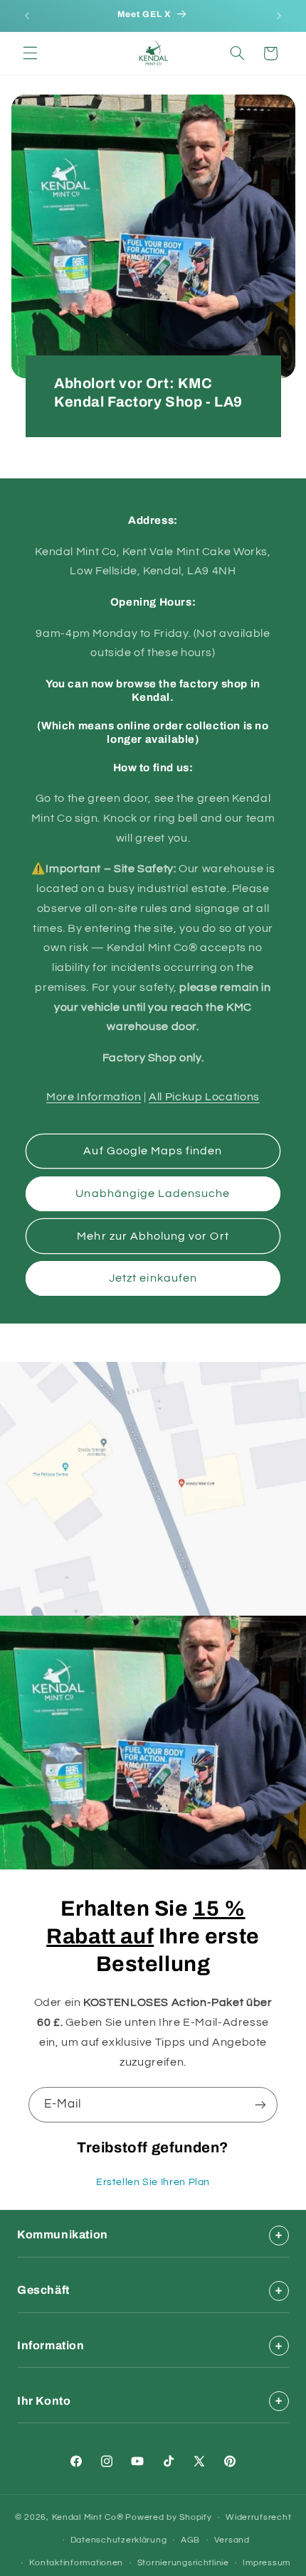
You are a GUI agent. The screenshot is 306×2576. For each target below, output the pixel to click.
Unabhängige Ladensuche (153, 1193)
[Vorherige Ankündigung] (27, 16)
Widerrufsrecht (258, 2517)
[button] (30, 53)
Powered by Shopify (168, 2517)
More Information (94, 1097)
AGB (190, 2540)
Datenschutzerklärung (119, 2540)
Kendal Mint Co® (88, 2517)
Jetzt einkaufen (153, 1278)
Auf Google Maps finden (153, 1151)
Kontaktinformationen (76, 2563)
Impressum (267, 2563)
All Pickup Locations (204, 1097)
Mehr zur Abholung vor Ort (153, 1236)
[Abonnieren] (260, 2104)
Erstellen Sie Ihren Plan (153, 2182)
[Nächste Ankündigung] (279, 16)
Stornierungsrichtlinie (183, 2563)
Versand (232, 2540)
